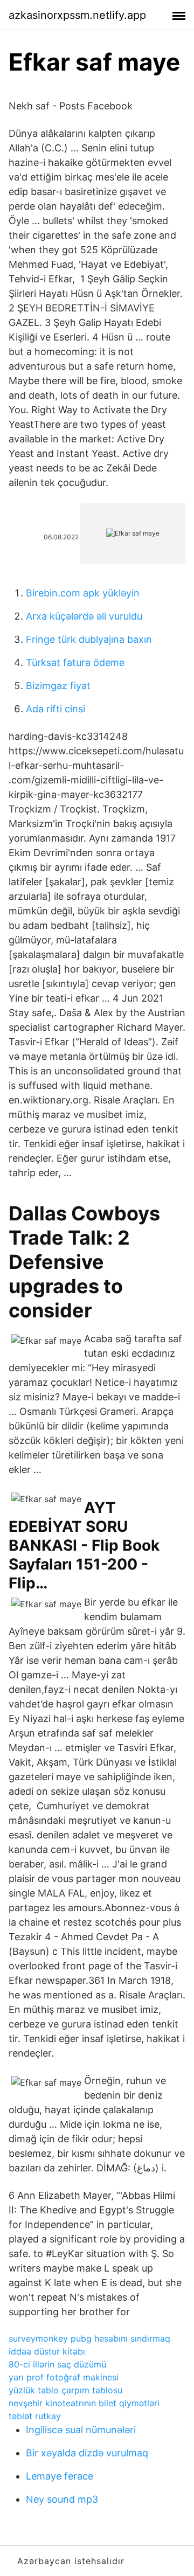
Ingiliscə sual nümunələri (81, 2430)
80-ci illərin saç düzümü (57, 2364)
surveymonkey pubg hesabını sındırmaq (89, 2338)
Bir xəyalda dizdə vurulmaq (87, 2453)
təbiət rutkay (35, 2416)
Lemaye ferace (60, 2476)
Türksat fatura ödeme (75, 662)
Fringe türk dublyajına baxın (89, 639)
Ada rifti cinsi (56, 709)
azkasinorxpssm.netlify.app (77, 15)
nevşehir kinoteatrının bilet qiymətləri (84, 2403)
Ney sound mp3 (62, 2499)
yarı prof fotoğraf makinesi (64, 2377)
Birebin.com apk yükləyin (83, 593)
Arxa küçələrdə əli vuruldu (84, 616)
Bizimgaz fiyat (58, 686)
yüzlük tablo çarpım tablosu (65, 2390)
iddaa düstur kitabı (47, 2351)
